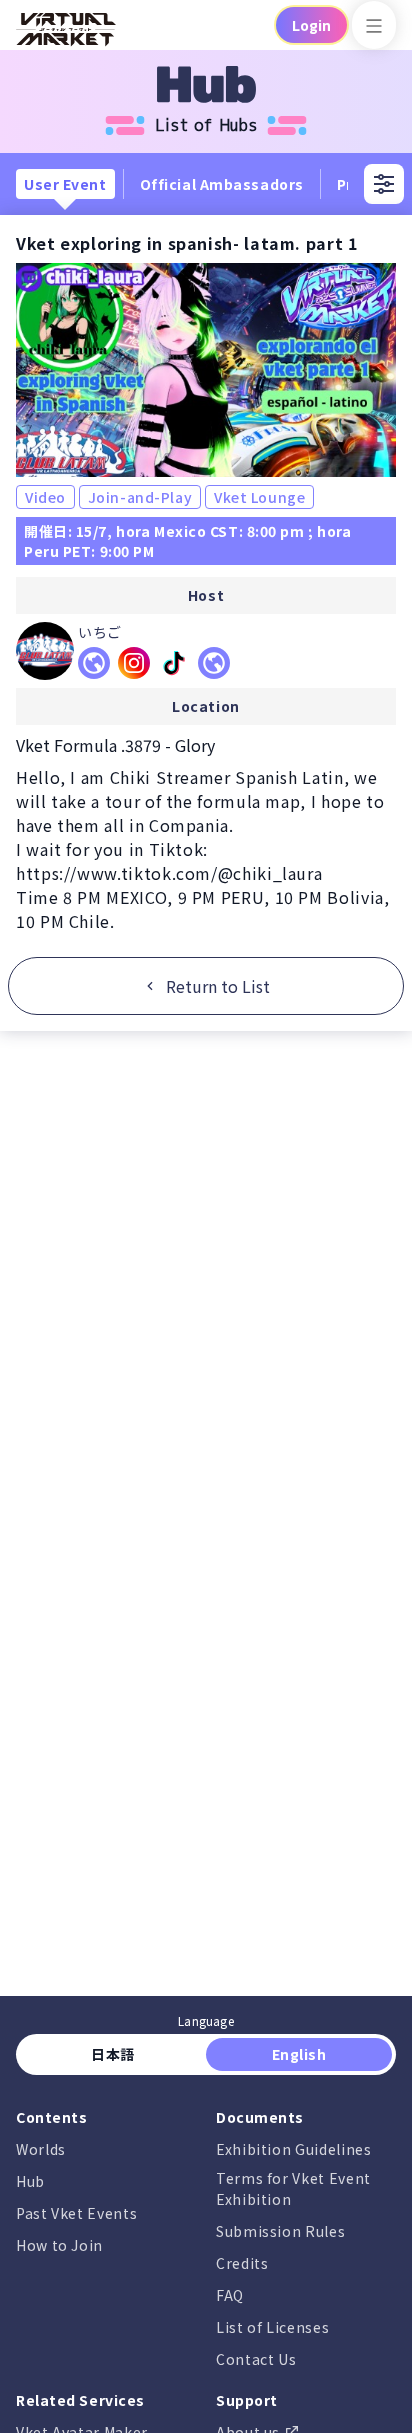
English (299, 2054)
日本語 (113, 2054)
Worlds (41, 2149)
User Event (65, 184)
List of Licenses (272, 2327)
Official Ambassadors (222, 184)
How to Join (59, 2245)
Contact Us (256, 2359)
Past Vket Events (76, 2213)
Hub (30, 2181)
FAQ (230, 2295)
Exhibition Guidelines (293, 2149)
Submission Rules (280, 2231)
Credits (242, 2263)
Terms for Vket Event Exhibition (293, 2188)
